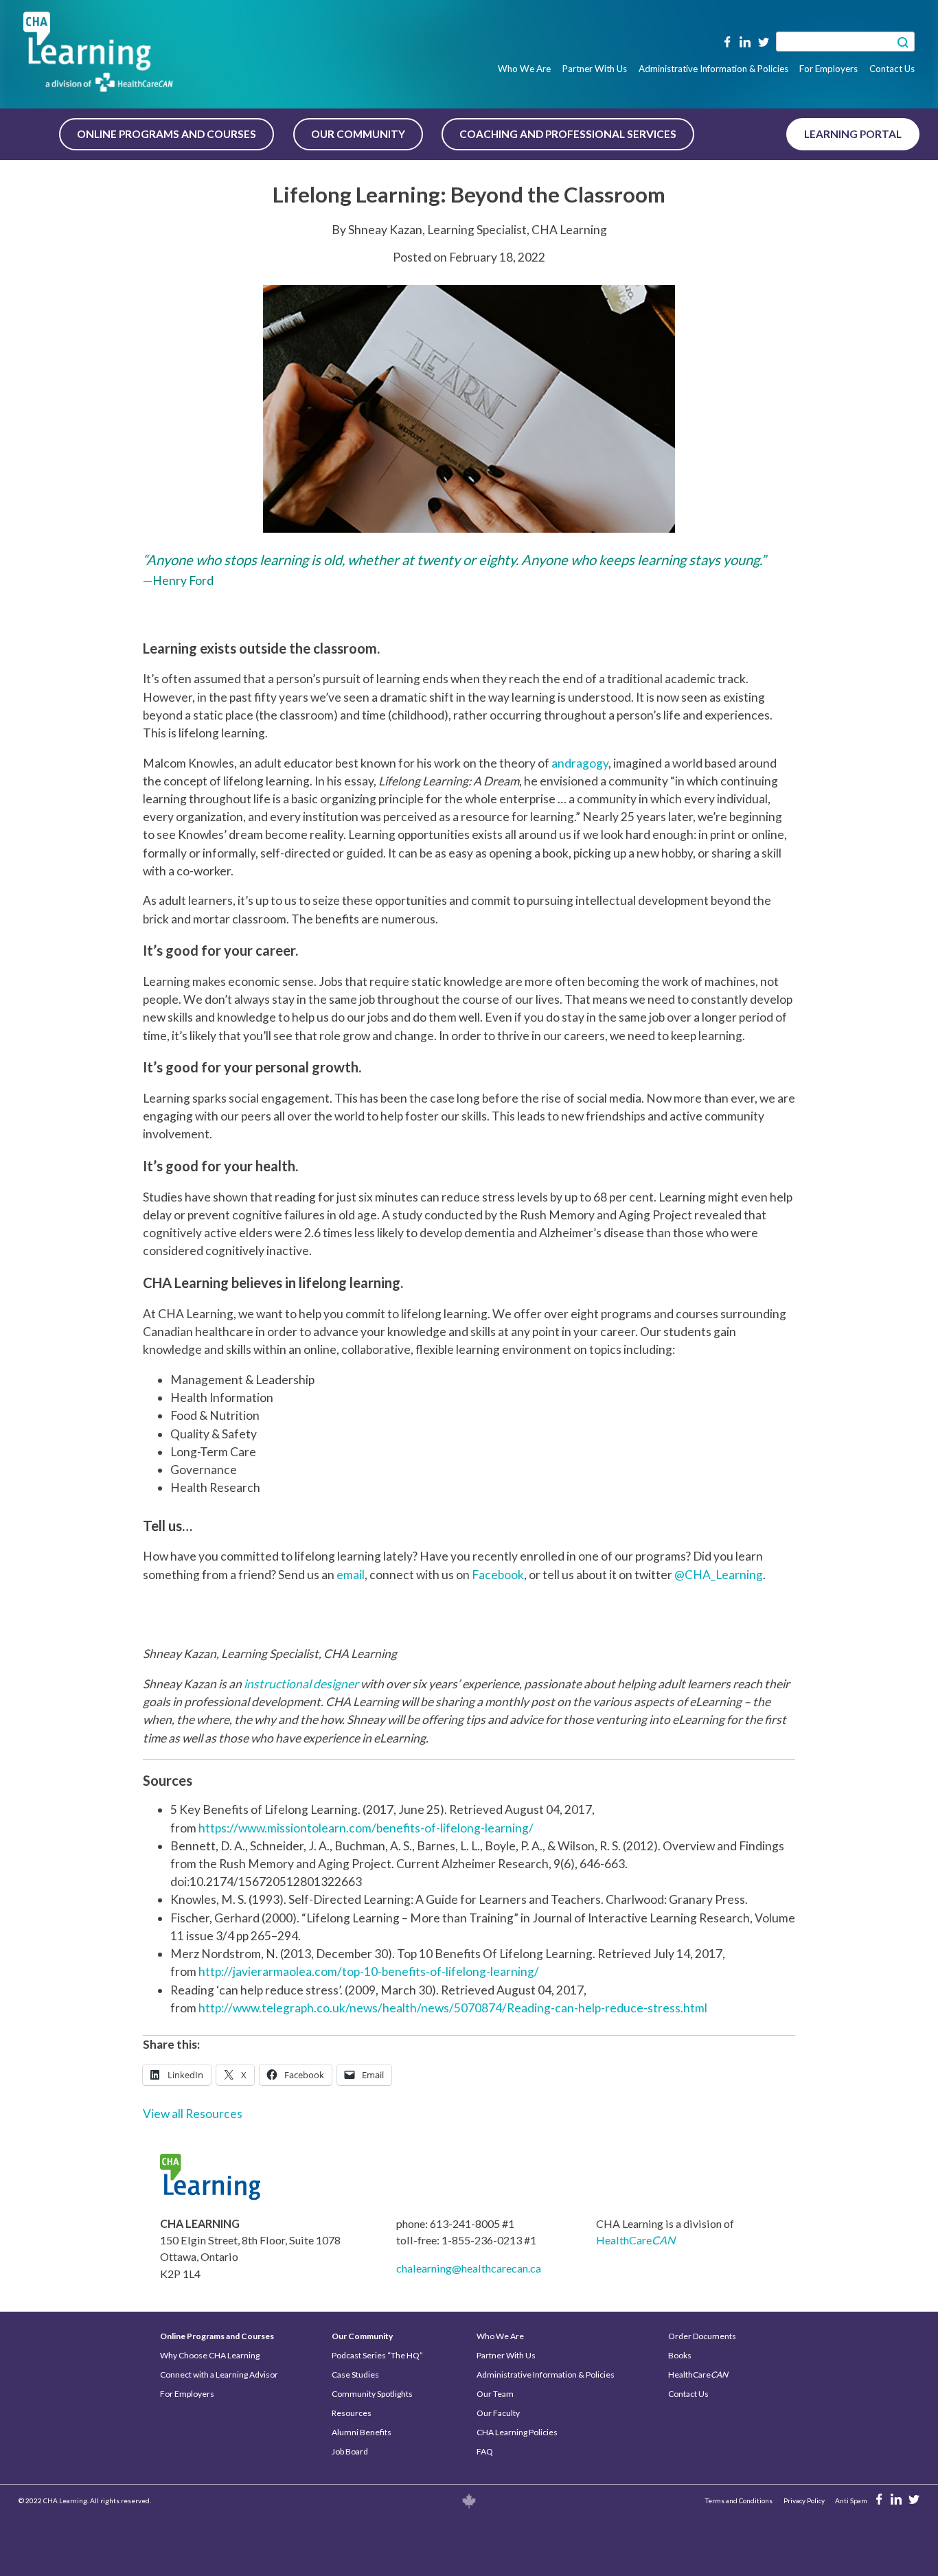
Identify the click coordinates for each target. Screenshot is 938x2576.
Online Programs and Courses (167, 134)
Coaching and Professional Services (568, 134)
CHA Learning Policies (517, 2432)
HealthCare (636, 2240)
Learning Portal (853, 134)
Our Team (495, 2394)
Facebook (498, 1575)
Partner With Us (595, 69)
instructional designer (301, 1684)
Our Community (358, 134)
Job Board (350, 2451)
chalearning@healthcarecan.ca (469, 2268)
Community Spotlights (372, 2394)
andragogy (580, 763)
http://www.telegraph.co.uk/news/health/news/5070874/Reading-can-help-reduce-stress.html (453, 2008)
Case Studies (355, 2374)
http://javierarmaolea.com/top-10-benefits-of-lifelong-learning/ (369, 1971)
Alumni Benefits (362, 2432)
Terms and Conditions (739, 2500)
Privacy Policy (804, 2500)
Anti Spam (851, 2500)
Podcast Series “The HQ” (377, 2355)
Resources (352, 2413)
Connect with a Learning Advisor (219, 2374)
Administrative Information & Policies (713, 69)
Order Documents (702, 2336)
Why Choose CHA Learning (210, 2355)
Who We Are (524, 69)
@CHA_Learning (719, 1575)
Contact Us (892, 69)
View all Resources (193, 2114)
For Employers (828, 69)
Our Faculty (498, 2413)
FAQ (485, 2451)
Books (680, 2355)
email (351, 1575)
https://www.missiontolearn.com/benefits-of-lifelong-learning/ (366, 1828)
